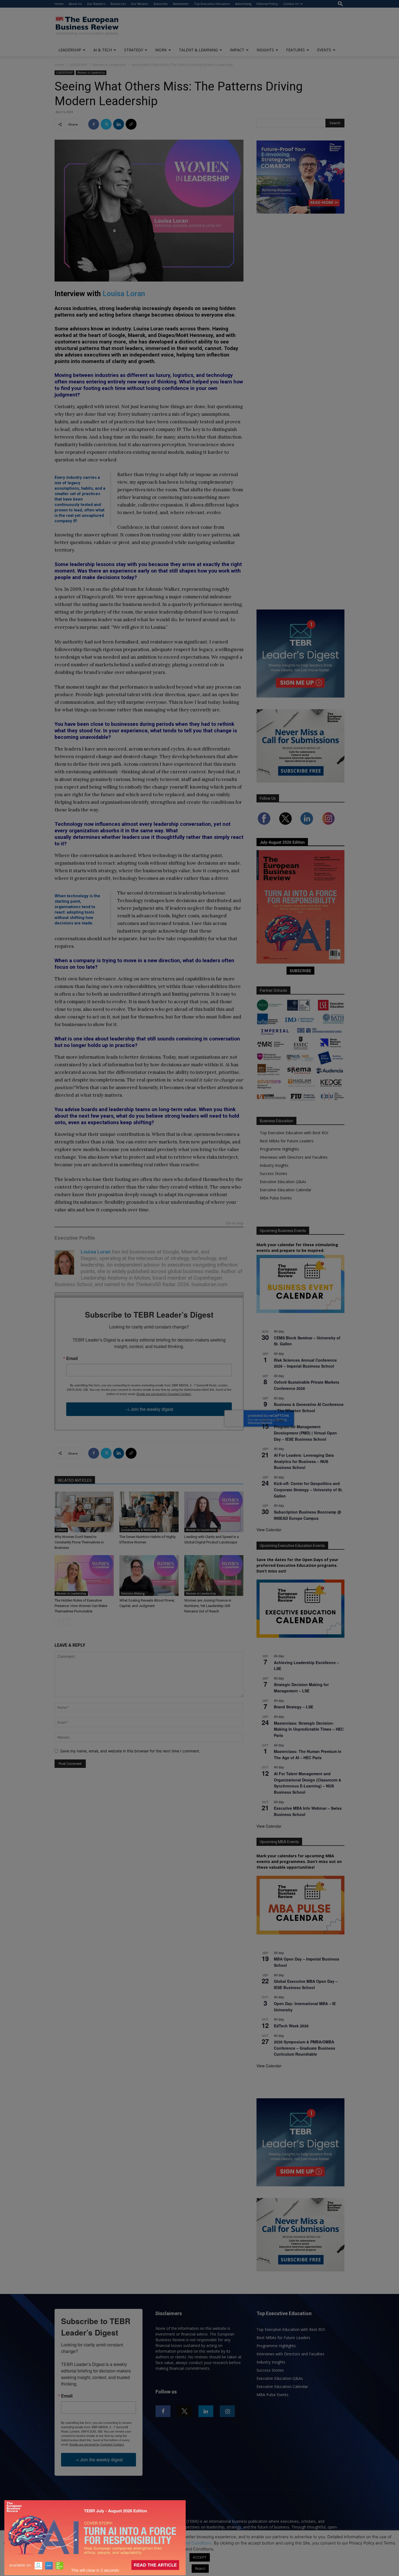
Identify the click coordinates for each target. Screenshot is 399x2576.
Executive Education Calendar (286, 1190)
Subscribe (161, 4)
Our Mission (140, 4)
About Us (75, 4)
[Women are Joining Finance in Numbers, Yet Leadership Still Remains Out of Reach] (214, 1575)
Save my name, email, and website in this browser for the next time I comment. (130, 1751)
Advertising (243, 4)
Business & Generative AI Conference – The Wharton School (309, 1407)
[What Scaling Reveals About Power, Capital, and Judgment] (149, 1575)
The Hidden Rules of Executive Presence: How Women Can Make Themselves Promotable (81, 1606)
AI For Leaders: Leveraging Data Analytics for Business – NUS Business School (304, 1461)
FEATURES (295, 50)
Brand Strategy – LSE (294, 1707)
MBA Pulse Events (276, 1198)
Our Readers (96, 4)
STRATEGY (134, 50)
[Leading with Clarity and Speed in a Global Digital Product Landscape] (214, 1512)
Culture (61, 1530)
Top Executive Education (212, 4)
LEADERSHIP (70, 50)
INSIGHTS (265, 50)
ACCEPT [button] (200, 2557)
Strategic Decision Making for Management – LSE (301, 1688)
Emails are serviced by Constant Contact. (164, 1394)
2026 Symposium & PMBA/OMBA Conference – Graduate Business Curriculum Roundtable (305, 2048)
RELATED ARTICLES (75, 1480)
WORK (161, 50)
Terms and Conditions (191, 2543)
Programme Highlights (279, 1149)
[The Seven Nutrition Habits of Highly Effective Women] (149, 1512)
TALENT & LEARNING (198, 50)
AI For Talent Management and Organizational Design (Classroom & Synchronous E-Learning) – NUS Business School (308, 1783)
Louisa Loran (124, 294)
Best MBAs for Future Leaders (287, 1141)
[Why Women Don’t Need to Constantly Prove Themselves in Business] (84, 1512)
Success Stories (273, 1173)
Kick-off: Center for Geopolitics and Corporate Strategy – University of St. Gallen (308, 1489)
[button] (340, 4)
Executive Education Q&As (283, 1182)
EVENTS (324, 50)
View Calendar (269, 1530)
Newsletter (181, 4)
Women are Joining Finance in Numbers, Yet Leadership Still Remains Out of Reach (208, 1606)
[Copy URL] (131, 124)
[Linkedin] (119, 124)
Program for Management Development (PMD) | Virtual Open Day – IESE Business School (305, 1433)
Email (72, 1358)
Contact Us (291, 4)
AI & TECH (103, 50)
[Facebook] (94, 124)
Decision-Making (133, 1593)
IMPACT (237, 50)
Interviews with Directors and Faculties (294, 1157)
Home (59, 4)
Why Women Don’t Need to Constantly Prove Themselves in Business (79, 1542)
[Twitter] (106, 124)
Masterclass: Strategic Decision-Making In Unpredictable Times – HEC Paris (309, 1729)
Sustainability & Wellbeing (139, 1530)
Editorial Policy (267, 4)
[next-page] (67, 1622)
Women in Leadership (109, 65)
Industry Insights (274, 1165)
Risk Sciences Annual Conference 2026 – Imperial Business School (305, 1363)
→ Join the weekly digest (149, 1409)
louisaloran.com (210, 1284)
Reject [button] (200, 2568)
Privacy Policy (149, 2543)
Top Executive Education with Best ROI (294, 1133)
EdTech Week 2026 (291, 2026)
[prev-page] (58, 1622)
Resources (118, 4)
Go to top (235, 1223)
